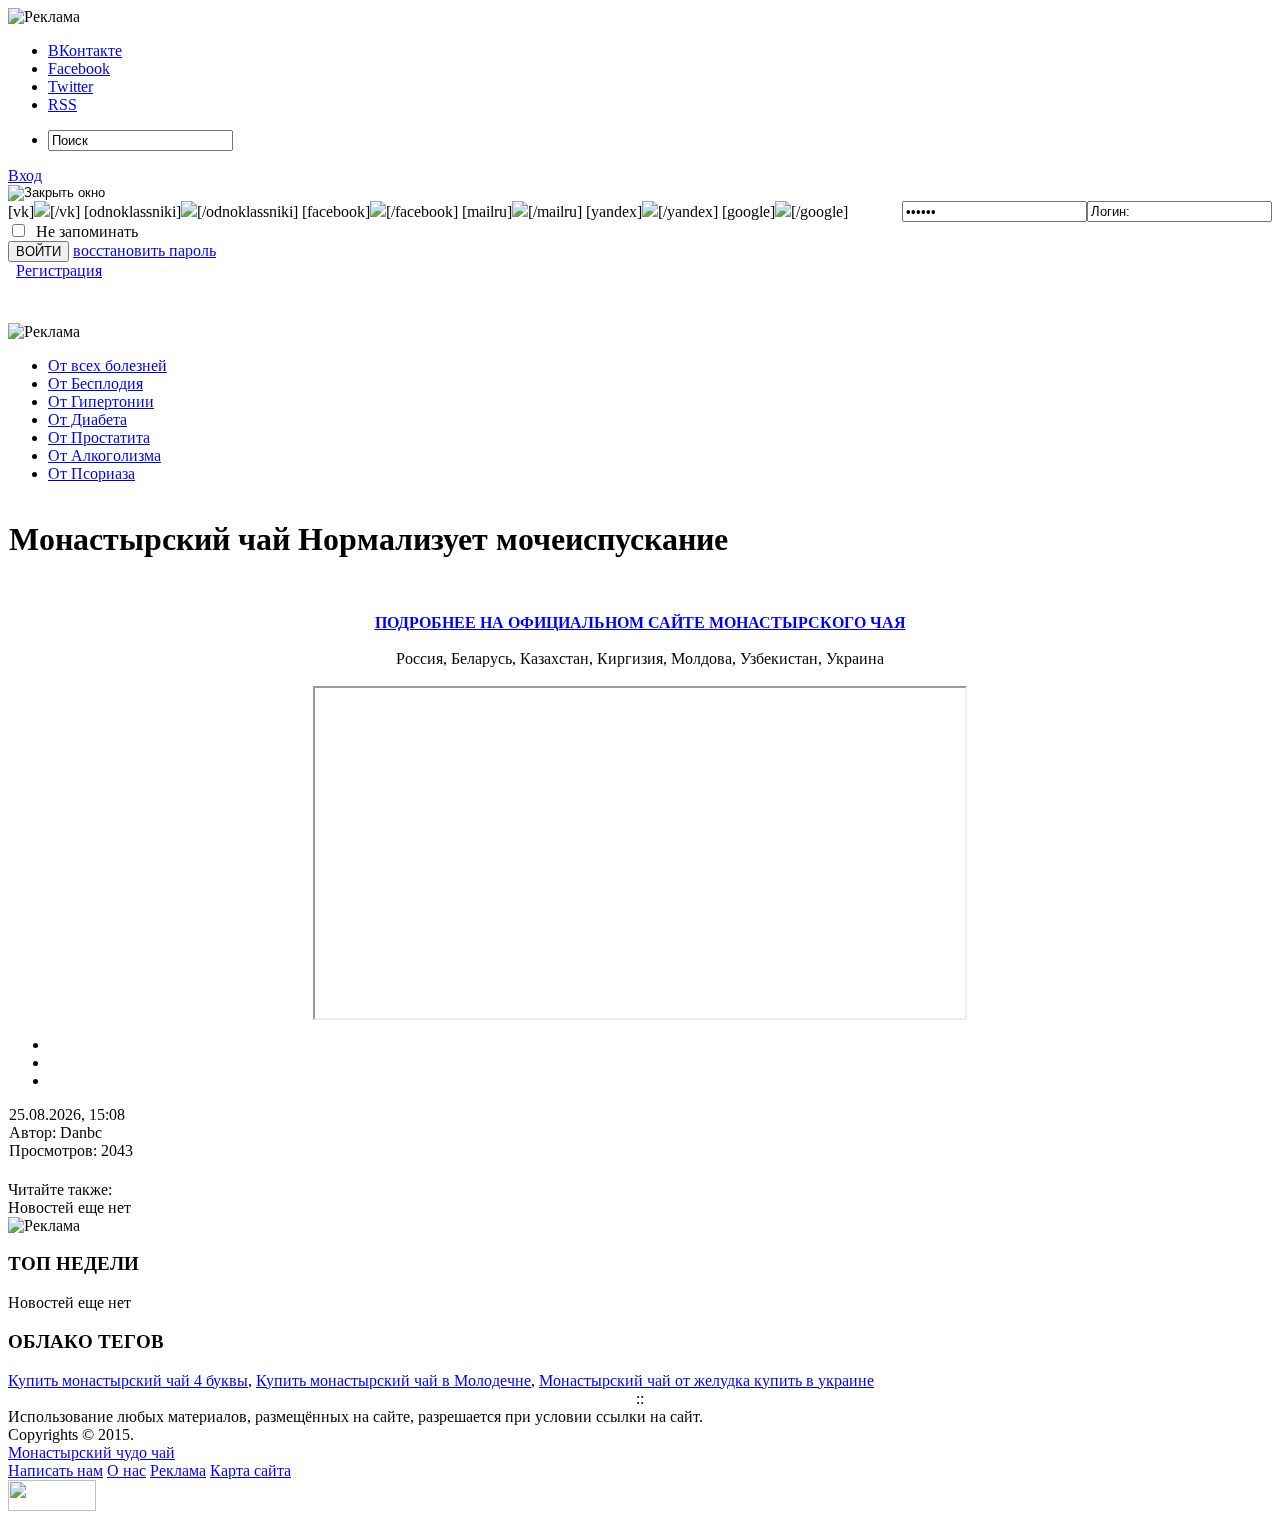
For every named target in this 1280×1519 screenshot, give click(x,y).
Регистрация (59, 270)
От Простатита (99, 437)
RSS (62, 104)
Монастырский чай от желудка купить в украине (706, 1380)
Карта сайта (250, 1470)
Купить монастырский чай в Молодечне (393, 1380)
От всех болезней (107, 365)
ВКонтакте (85, 50)
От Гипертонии (101, 401)
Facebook (79, 68)
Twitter (70, 86)
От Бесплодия (95, 383)
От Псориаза (91, 473)
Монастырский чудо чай (91, 1452)
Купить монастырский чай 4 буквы (128, 1380)
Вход (25, 175)
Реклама (178, 1470)
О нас (126, 1470)
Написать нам (55, 1470)
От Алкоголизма (104, 455)
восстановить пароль (144, 250)
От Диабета (87, 419)
